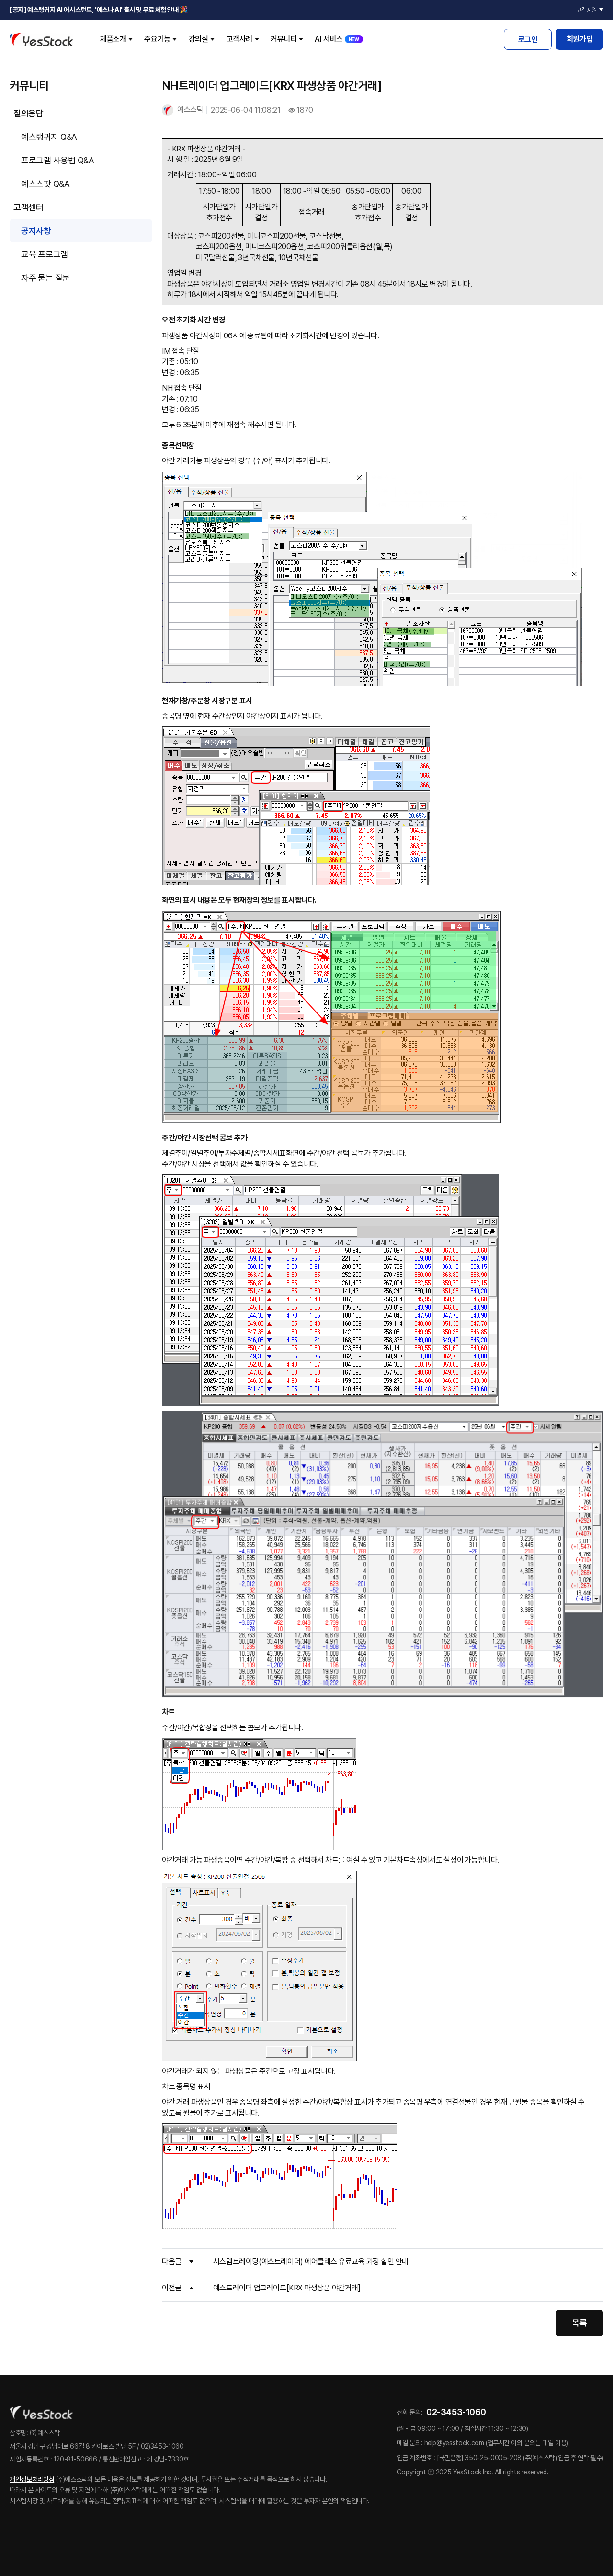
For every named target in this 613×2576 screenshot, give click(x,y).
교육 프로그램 (45, 254)
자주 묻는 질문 (45, 278)
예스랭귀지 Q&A (49, 137)
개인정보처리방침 (32, 2479)
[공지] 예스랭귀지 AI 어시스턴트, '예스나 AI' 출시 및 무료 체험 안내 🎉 (99, 10)
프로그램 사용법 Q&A (57, 160)
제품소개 (113, 39)
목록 (579, 2323)
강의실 (199, 39)
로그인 (528, 40)
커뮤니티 (284, 39)
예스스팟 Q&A (45, 184)
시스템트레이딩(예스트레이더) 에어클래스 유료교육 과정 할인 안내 (311, 2261)
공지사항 (36, 231)
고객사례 (239, 39)
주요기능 (157, 39)
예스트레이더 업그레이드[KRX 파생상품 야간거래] (287, 2288)
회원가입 (579, 39)
